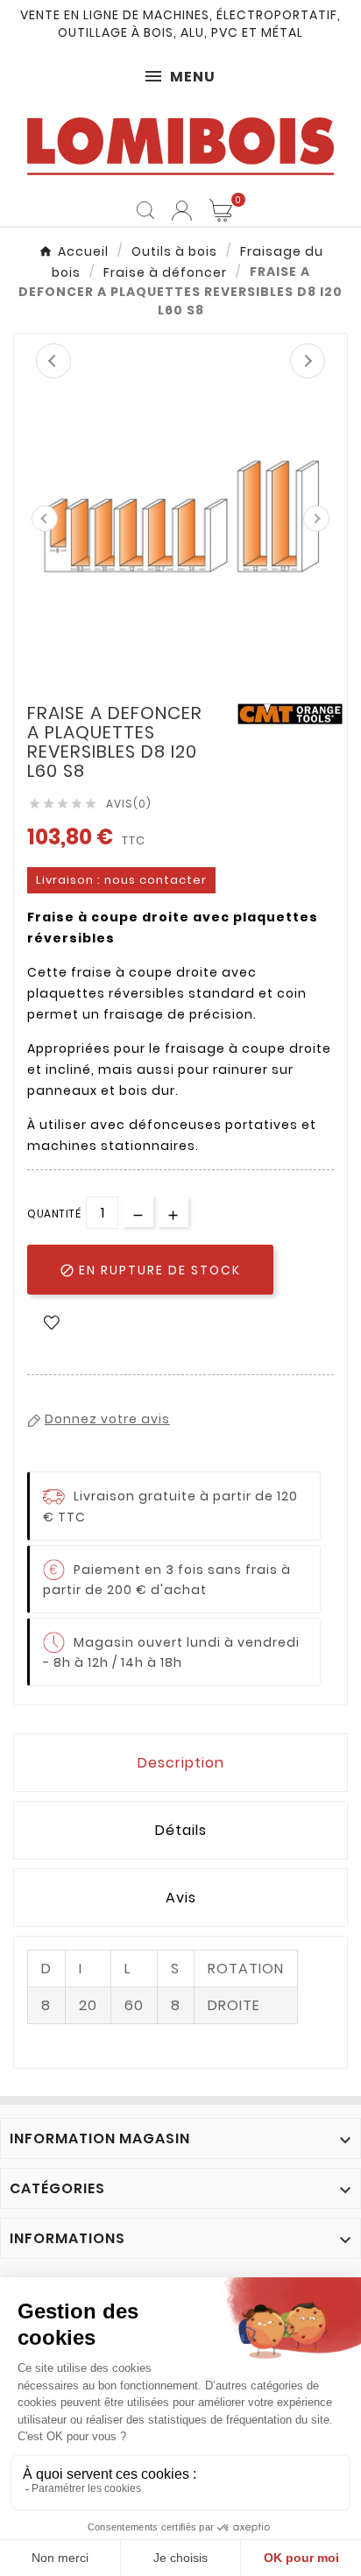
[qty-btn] (173, 1212)
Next (308, 361)
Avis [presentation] (181, 1898)
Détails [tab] (181, 1830)
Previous (53, 361)
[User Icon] (182, 211)
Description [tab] (181, 1763)
